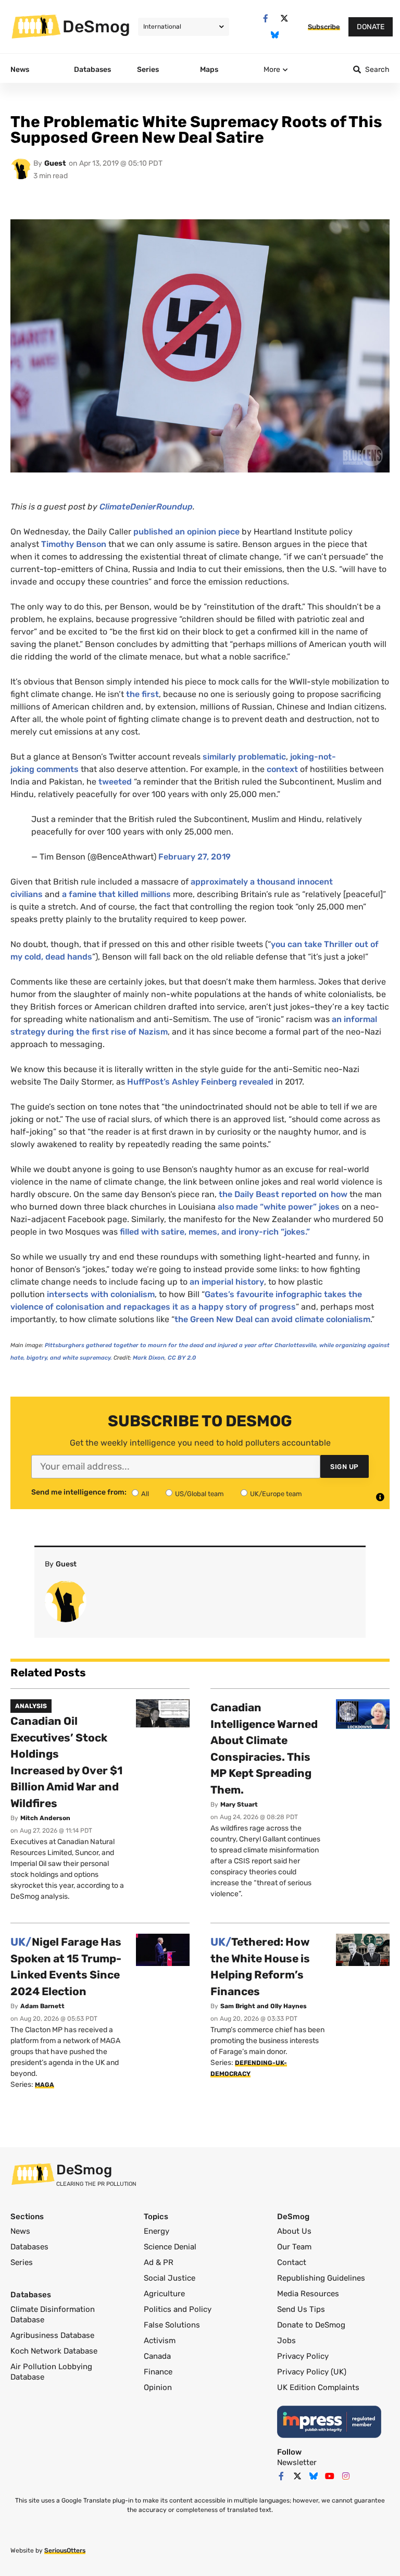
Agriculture (164, 2294)
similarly (219, 757)
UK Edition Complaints (318, 2387)
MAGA (45, 2085)
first (150, 694)
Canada (157, 2356)
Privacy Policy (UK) (312, 2372)
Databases (29, 2247)
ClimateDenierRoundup (146, 507)
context (282, 769)
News (20, 2231)
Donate (371, 27)
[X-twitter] (284, 18)
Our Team (294, 2247)
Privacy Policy (303, 2356)
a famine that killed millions (116, 894)
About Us (294, 2231)
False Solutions (172, 2325)
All (145, 1494)
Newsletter (297, 2462)
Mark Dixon (149, 1358)
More (272, 70)
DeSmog (96, 27)
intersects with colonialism (101, 1294)
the (133, 694)
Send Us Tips (301, 2309)
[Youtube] (330, 2476)
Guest (55, 163)
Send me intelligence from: (79, 1492)
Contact (292, 2262)
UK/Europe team (276, 1494)
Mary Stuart (239, 1805)
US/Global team (199, 1494)
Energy (157, 2231)
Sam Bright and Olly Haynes (264, 2006)
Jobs (286, 2341)
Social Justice (170, 2278)
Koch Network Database (54, 2351)
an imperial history (226, 1282)
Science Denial (170, 2247)
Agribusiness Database (52, 2335)
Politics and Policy (178, 2309)
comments (58, 769)
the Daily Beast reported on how (283, 1194)
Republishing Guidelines (321, 2278)
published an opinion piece (186, 532)
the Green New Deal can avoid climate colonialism (272, 1319)
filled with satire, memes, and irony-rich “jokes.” (215, 1232)
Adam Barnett (42, 2006)
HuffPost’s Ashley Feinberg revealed (200, 1082)
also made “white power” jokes (279, 1207)
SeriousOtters (65, 2550)
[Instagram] (346, 2476)
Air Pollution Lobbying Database (51, 2372)
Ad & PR (159, 2262)
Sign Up (345, 1467)
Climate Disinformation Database (53, 2314)
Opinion (158, 2387)
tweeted (115, 782)
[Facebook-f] (265, 18)
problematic (262, 757)
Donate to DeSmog (311, 2325)
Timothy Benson (74, 544)
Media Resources (308, 2294)
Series (22, 2262)
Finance (158, 2372)
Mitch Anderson (45, 1818)
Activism (160, 2341)
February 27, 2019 (195, 857)
